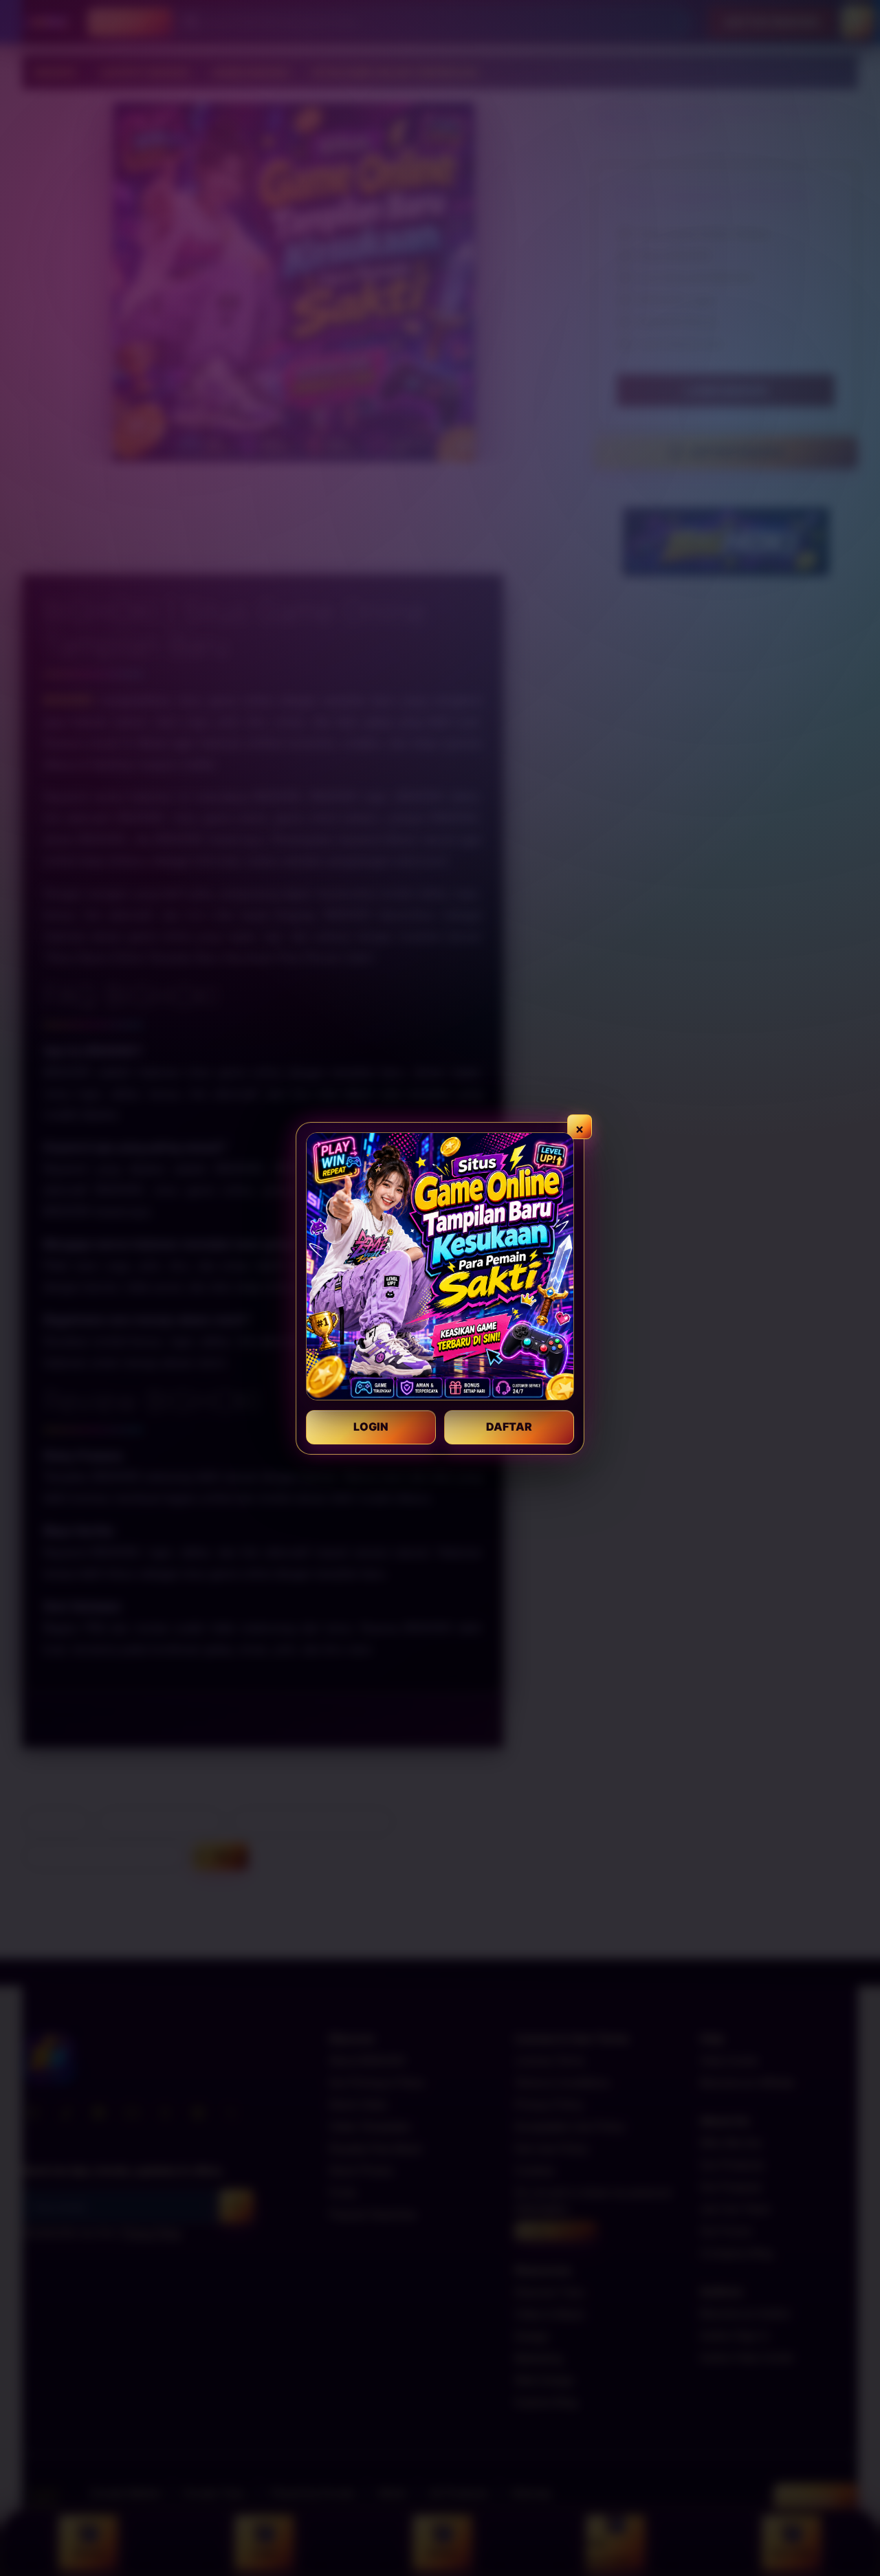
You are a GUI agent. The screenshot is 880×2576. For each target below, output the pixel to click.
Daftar (509, 1427)
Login (371, 1427)
